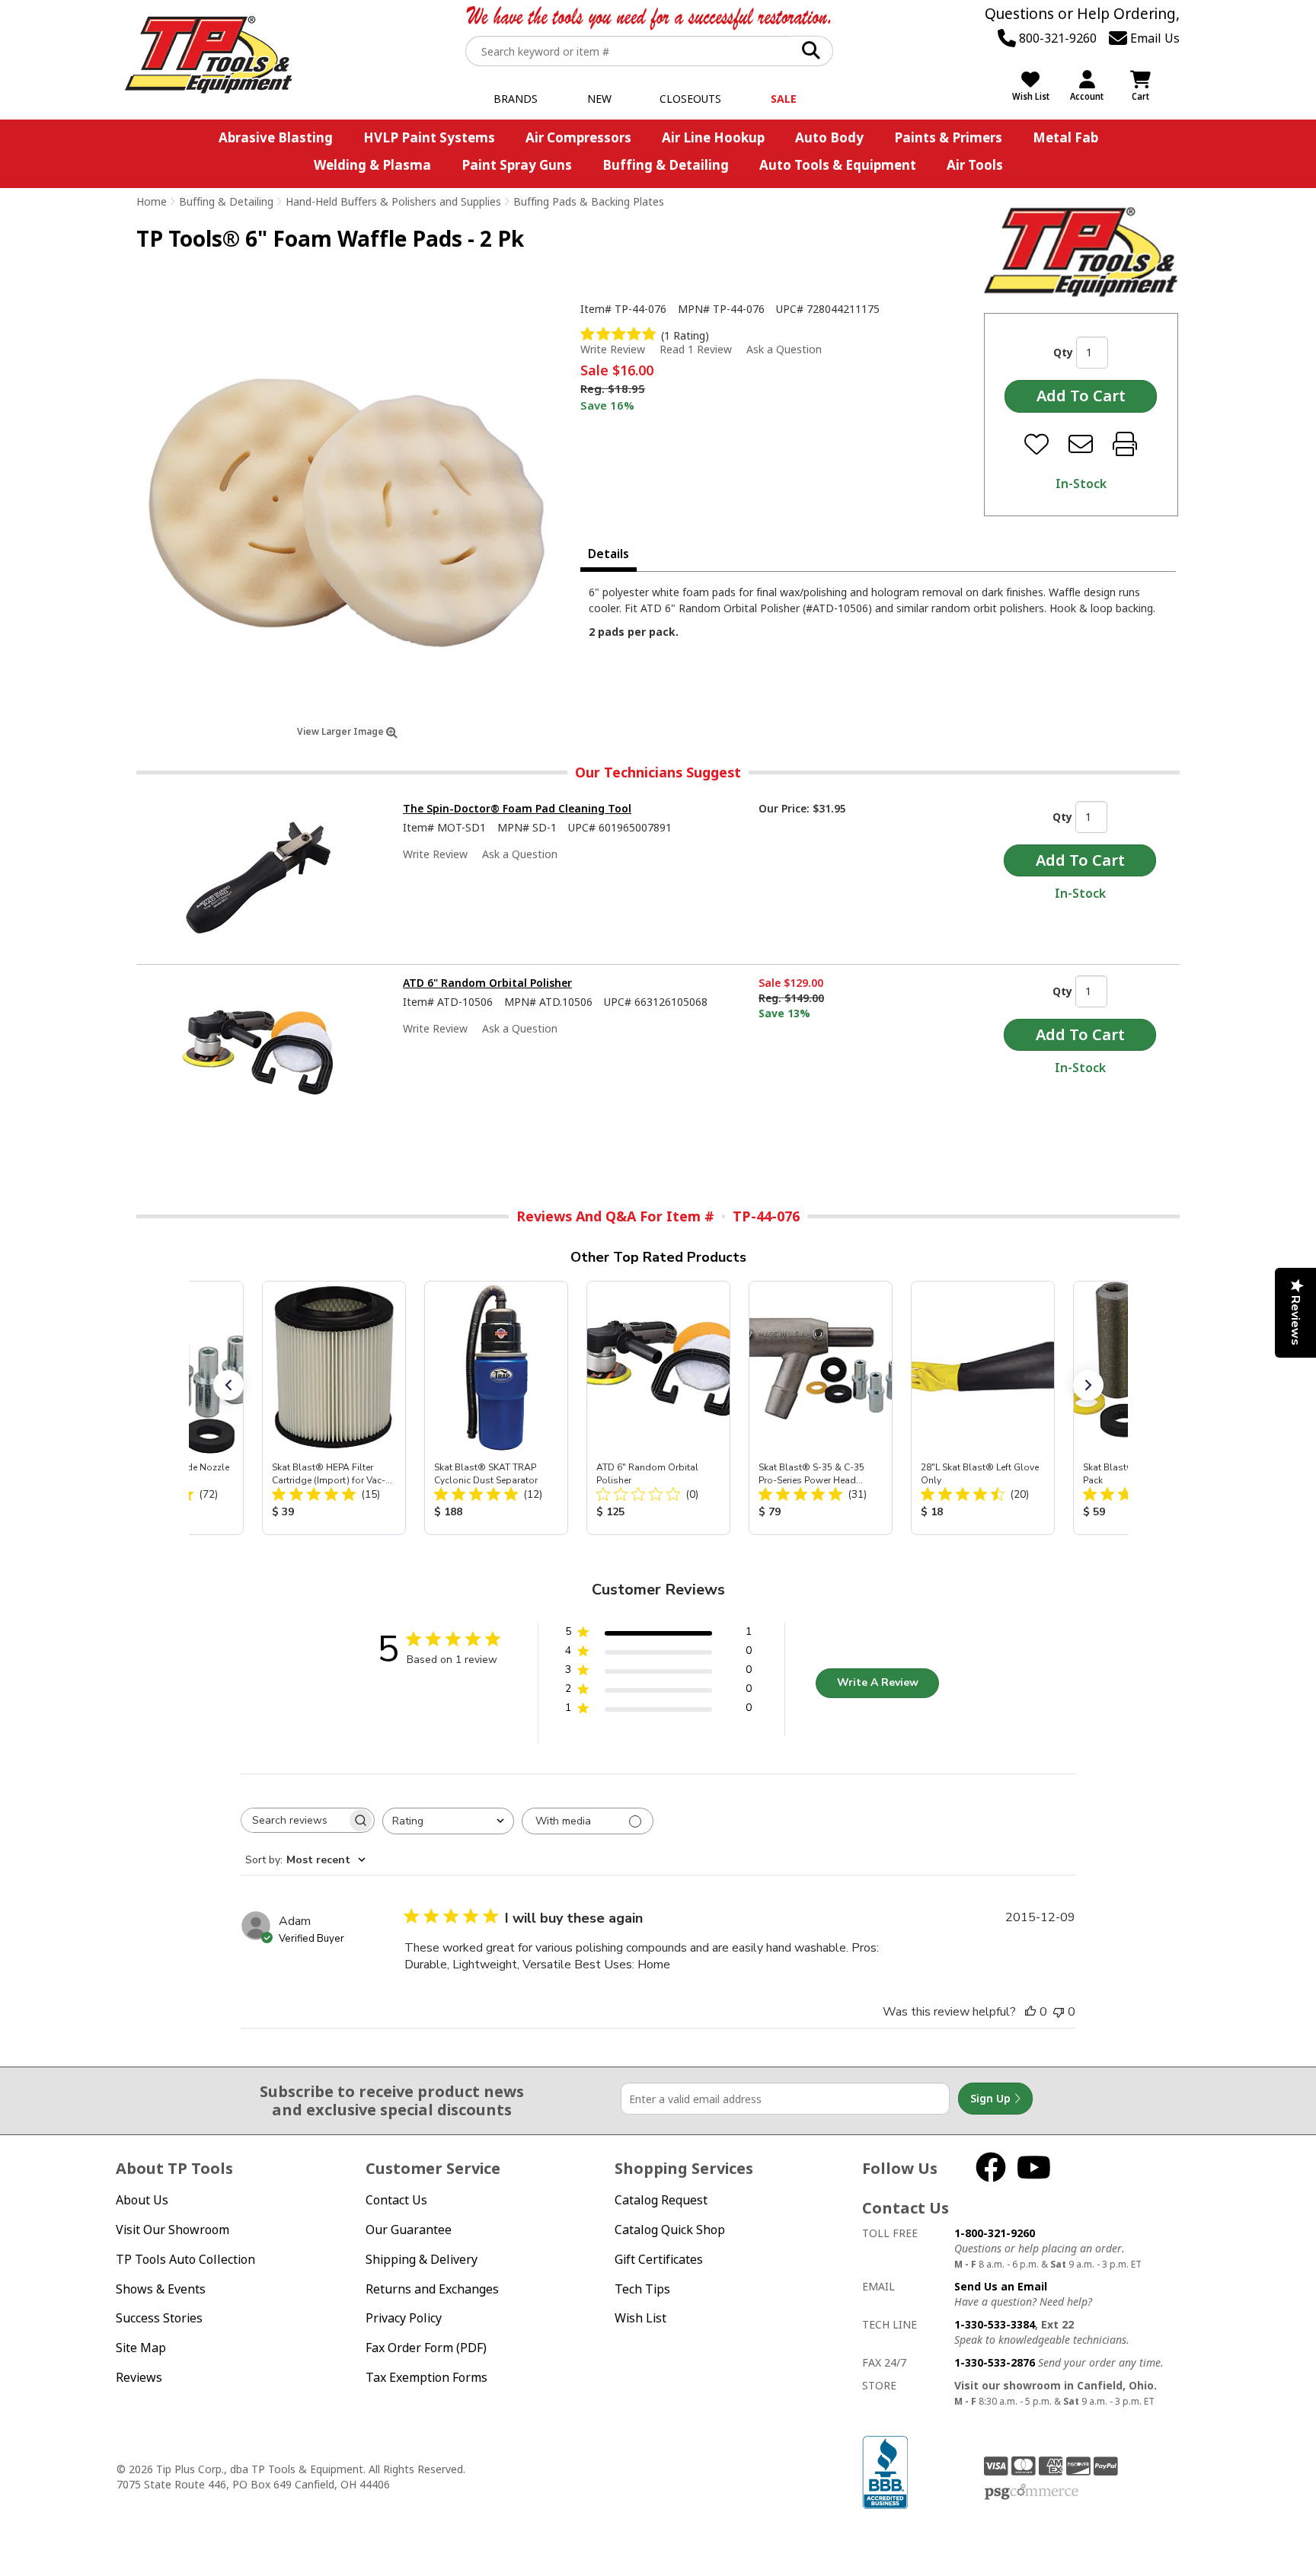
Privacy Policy (404, 2318)
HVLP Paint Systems (429, 137)
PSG (1032, 2492)
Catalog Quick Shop (670, 2230)
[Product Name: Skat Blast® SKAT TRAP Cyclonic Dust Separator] (496, 1408)
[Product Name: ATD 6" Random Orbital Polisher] (658, 1408)
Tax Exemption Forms (426, 2377)
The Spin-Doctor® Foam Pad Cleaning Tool (517, 808)
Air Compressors (578, 137)
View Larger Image (342, 731)
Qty (1063, 352)
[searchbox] (294, 1820)
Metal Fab (1065, 137)
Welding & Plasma (372, 165)
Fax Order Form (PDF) (426, 2348)
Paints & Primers (948, 137)
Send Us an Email (1001, 2286)
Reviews (139, 2377)
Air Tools (975, 165)
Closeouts (690, 99)
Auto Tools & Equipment (838, 165)
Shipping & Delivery (422, 2259)
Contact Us (396, 2200)
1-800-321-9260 (995, 2233)
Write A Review (878, 1682)
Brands (516, 99)
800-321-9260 (1056, 38)
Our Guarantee (409, 2230)
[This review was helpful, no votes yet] (1030, 2012)
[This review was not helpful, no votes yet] (1059, 2012)
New (599, 99)
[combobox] (448, 1821)
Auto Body (829, 137)
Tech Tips (642, 2289)
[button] (228, 1385)
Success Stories (159, 2318)
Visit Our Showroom (172, 2230)
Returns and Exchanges (432, 2289)
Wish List (640, 2318)
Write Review (613, 349)
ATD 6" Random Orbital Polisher (487, 983)
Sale (784, 99)
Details (608, 554)
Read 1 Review (696, 349)
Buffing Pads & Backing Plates (589, 201)
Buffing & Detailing (666, 165)
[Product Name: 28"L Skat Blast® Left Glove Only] (983, 1408)
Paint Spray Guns (517, 165)
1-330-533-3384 (995, 2324)
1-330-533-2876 (995, 2362)
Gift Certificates (659, 2259)
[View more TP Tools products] (1082, 253)
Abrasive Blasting (276, 137)
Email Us (1153, 38)
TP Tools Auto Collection (185, 2259)
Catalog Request (661, 2200)
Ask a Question (784, 350)
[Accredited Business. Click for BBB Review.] (885, 2471)
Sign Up (992, 2098)
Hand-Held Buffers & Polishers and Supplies (393, 201)
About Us (142, 2200)
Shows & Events (161, 2289)
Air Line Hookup (713, 137)
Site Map (141, 2348)
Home (152, 201)
